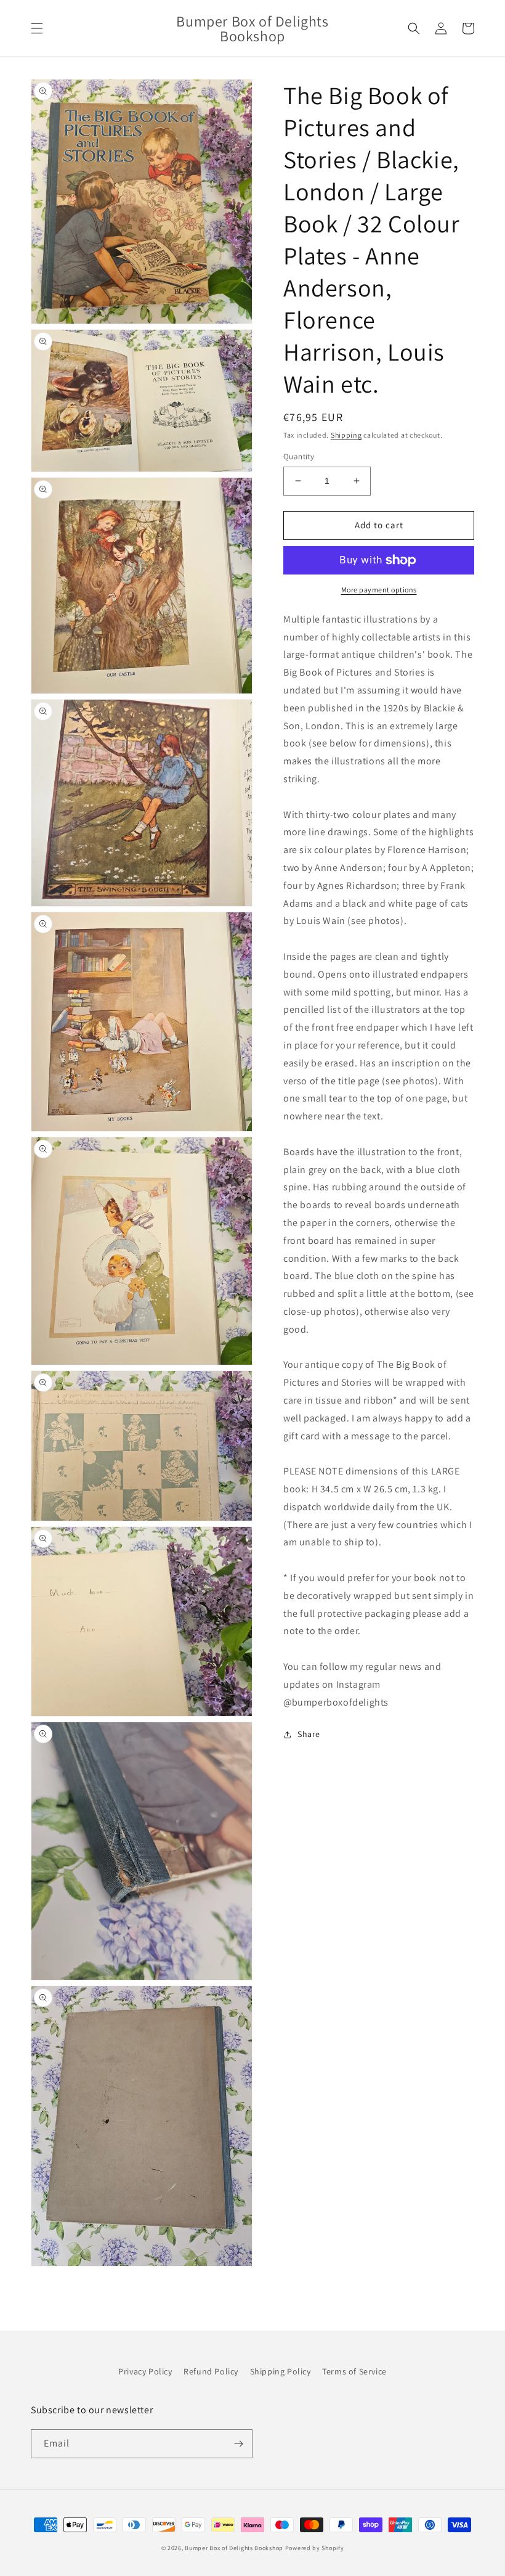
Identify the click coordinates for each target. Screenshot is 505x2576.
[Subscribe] (238, 2444)
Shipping (346, 435)
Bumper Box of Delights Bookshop (234, 2548)
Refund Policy (211, 2371)
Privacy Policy (145, 2371)
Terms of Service (354, 2371)
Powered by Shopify (315, 2548)
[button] (37, 28)
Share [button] (309, 1734)
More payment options (379, 590)
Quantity (299, 456)
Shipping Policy (281, 2371)
